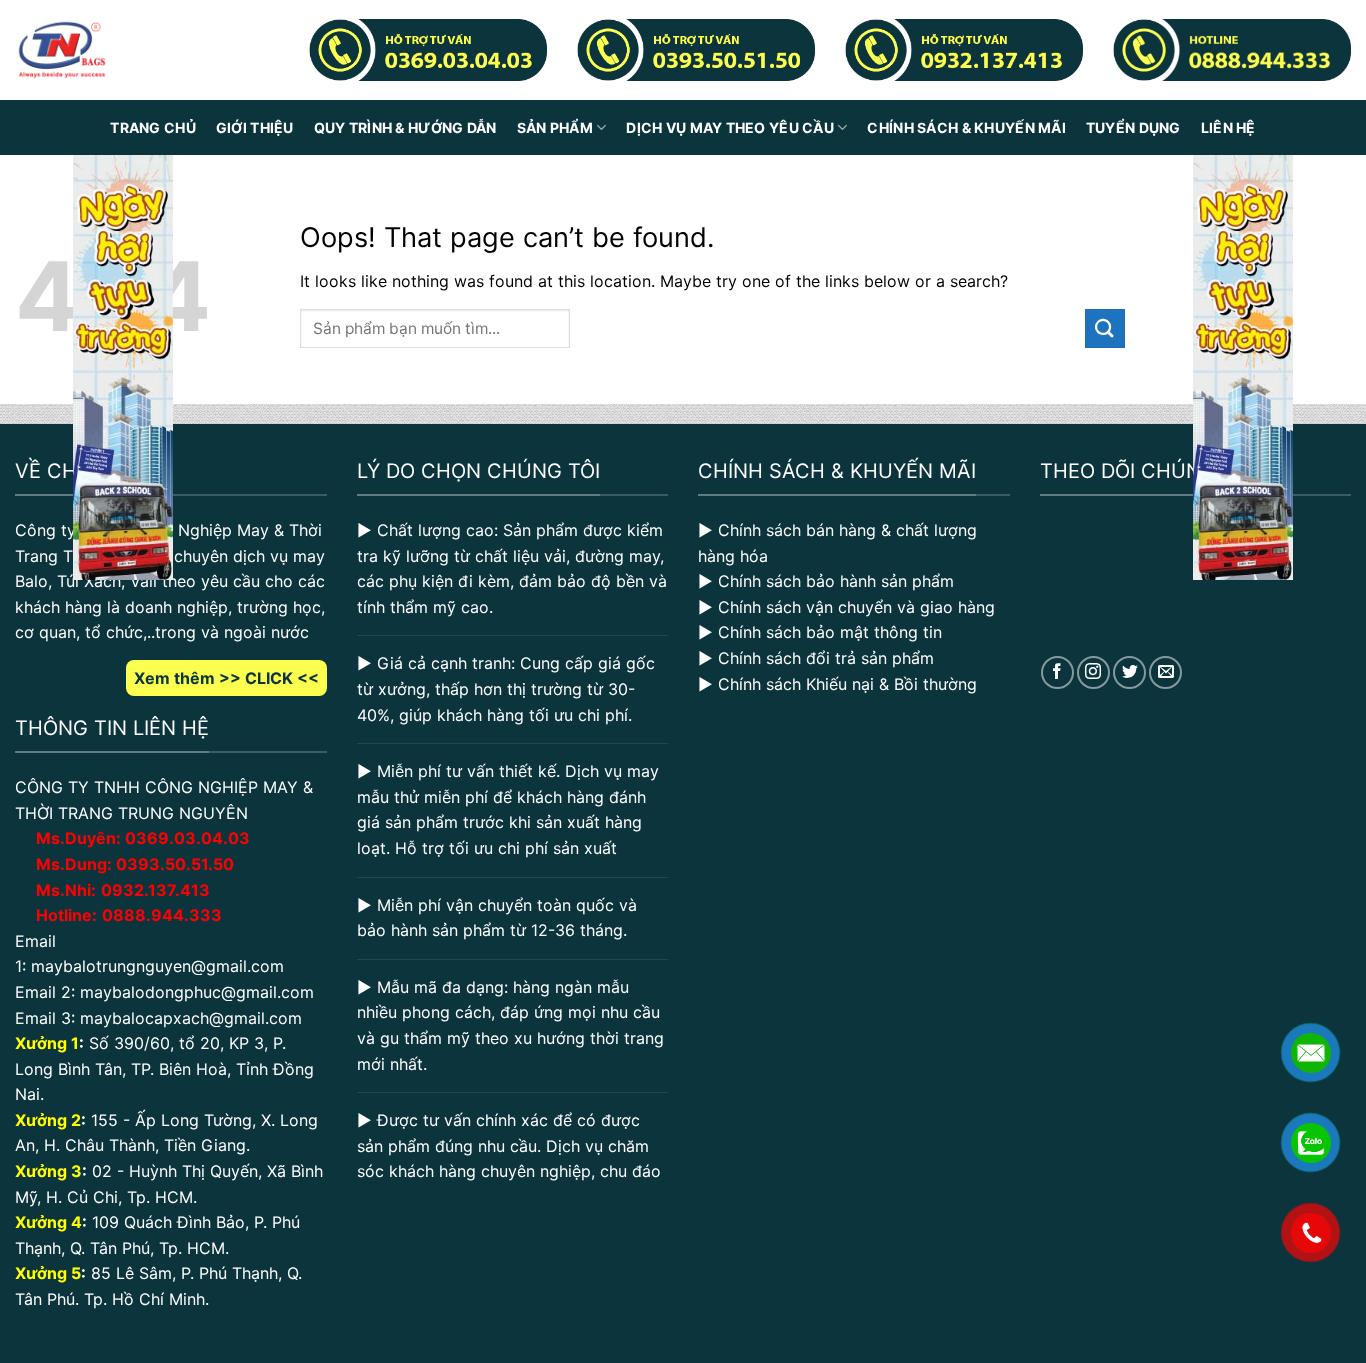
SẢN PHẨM (555, 127)
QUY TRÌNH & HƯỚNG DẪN (405, 127)
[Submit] (1105, 328)
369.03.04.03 (187, 838)
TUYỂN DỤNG (1133, 127)
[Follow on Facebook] (1057, 672)
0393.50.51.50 (175, 864)
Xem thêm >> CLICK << (226, 678)
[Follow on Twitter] (1129, 672)
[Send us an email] (1165, 672)
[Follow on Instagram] (1093, 672)
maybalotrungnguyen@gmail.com (157, 966)
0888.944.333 (162, 915)
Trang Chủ (153, 127)
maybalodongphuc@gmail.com (197, 992)
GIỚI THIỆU (255, 127)
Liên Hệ (1228, 127)
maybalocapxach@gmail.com (191, 1018)
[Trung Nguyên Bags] (62, 50)
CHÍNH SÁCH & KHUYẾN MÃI (966, 127)
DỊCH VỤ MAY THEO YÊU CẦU (730, 127)
